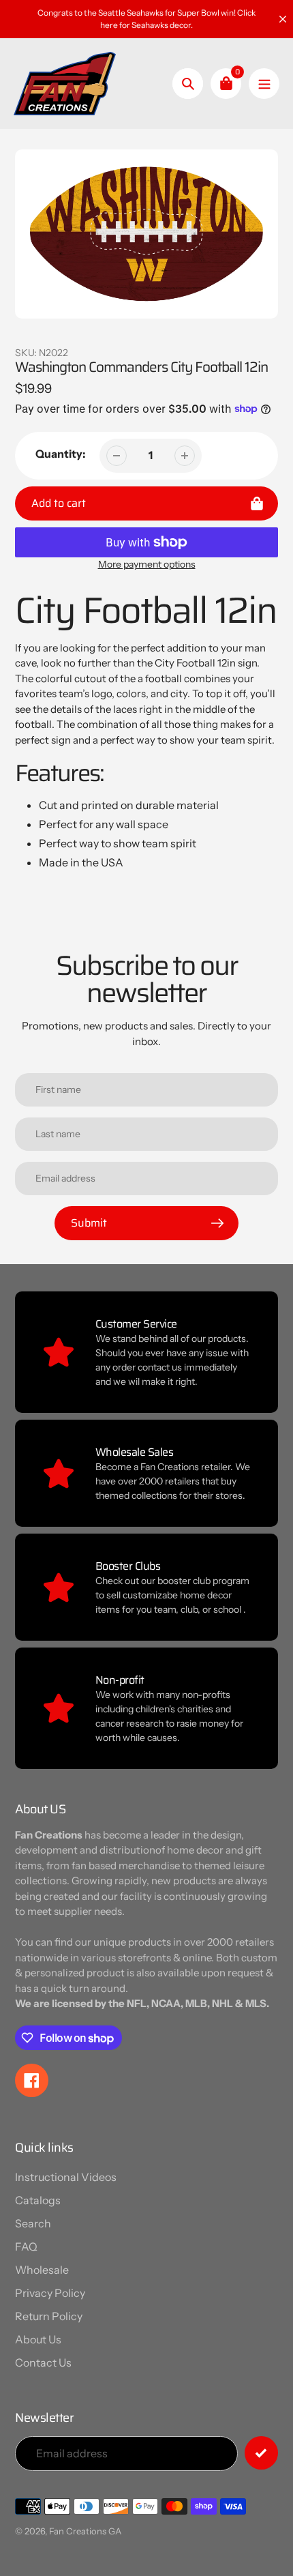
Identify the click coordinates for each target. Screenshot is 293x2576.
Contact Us (43, 2362)
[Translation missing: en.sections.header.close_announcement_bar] (283, 19)
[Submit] (261, 2453)
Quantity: (61, 454)
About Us (38, 2339)
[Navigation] (264, 84)
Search (33, 2223)
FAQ (26, 2246)
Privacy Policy (50, 2293)
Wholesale (42, 2270)
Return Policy (49, 2316)
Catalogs (38, 2200)
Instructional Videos (66, 2177)
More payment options (147, 564)
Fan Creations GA (85, 2531)
